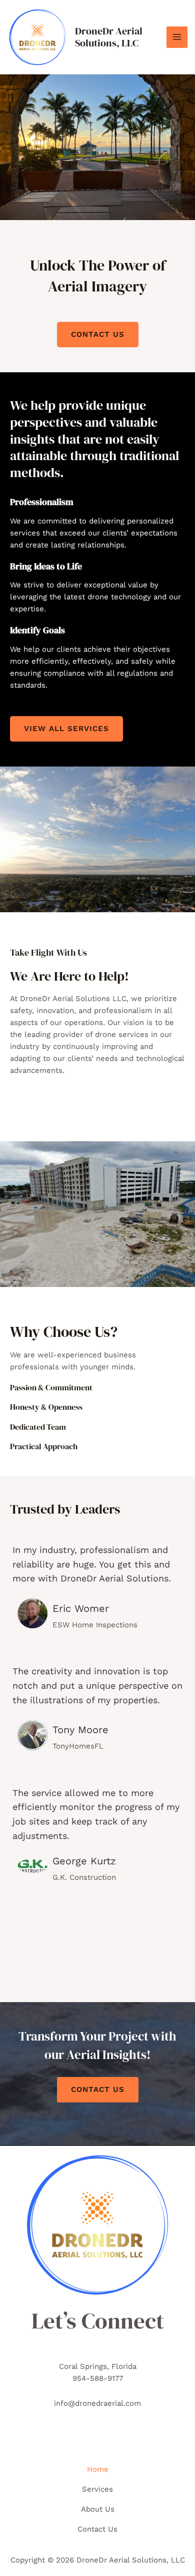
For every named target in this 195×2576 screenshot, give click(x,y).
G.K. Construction (84, 1877)
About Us (98, 2509)
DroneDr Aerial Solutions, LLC (109, 37)
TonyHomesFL (78, 1746)
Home (98, 2469)
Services (97, 2489)
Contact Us (98, 2089)
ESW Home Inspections (95, 1625)
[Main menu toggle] (177, 37)
